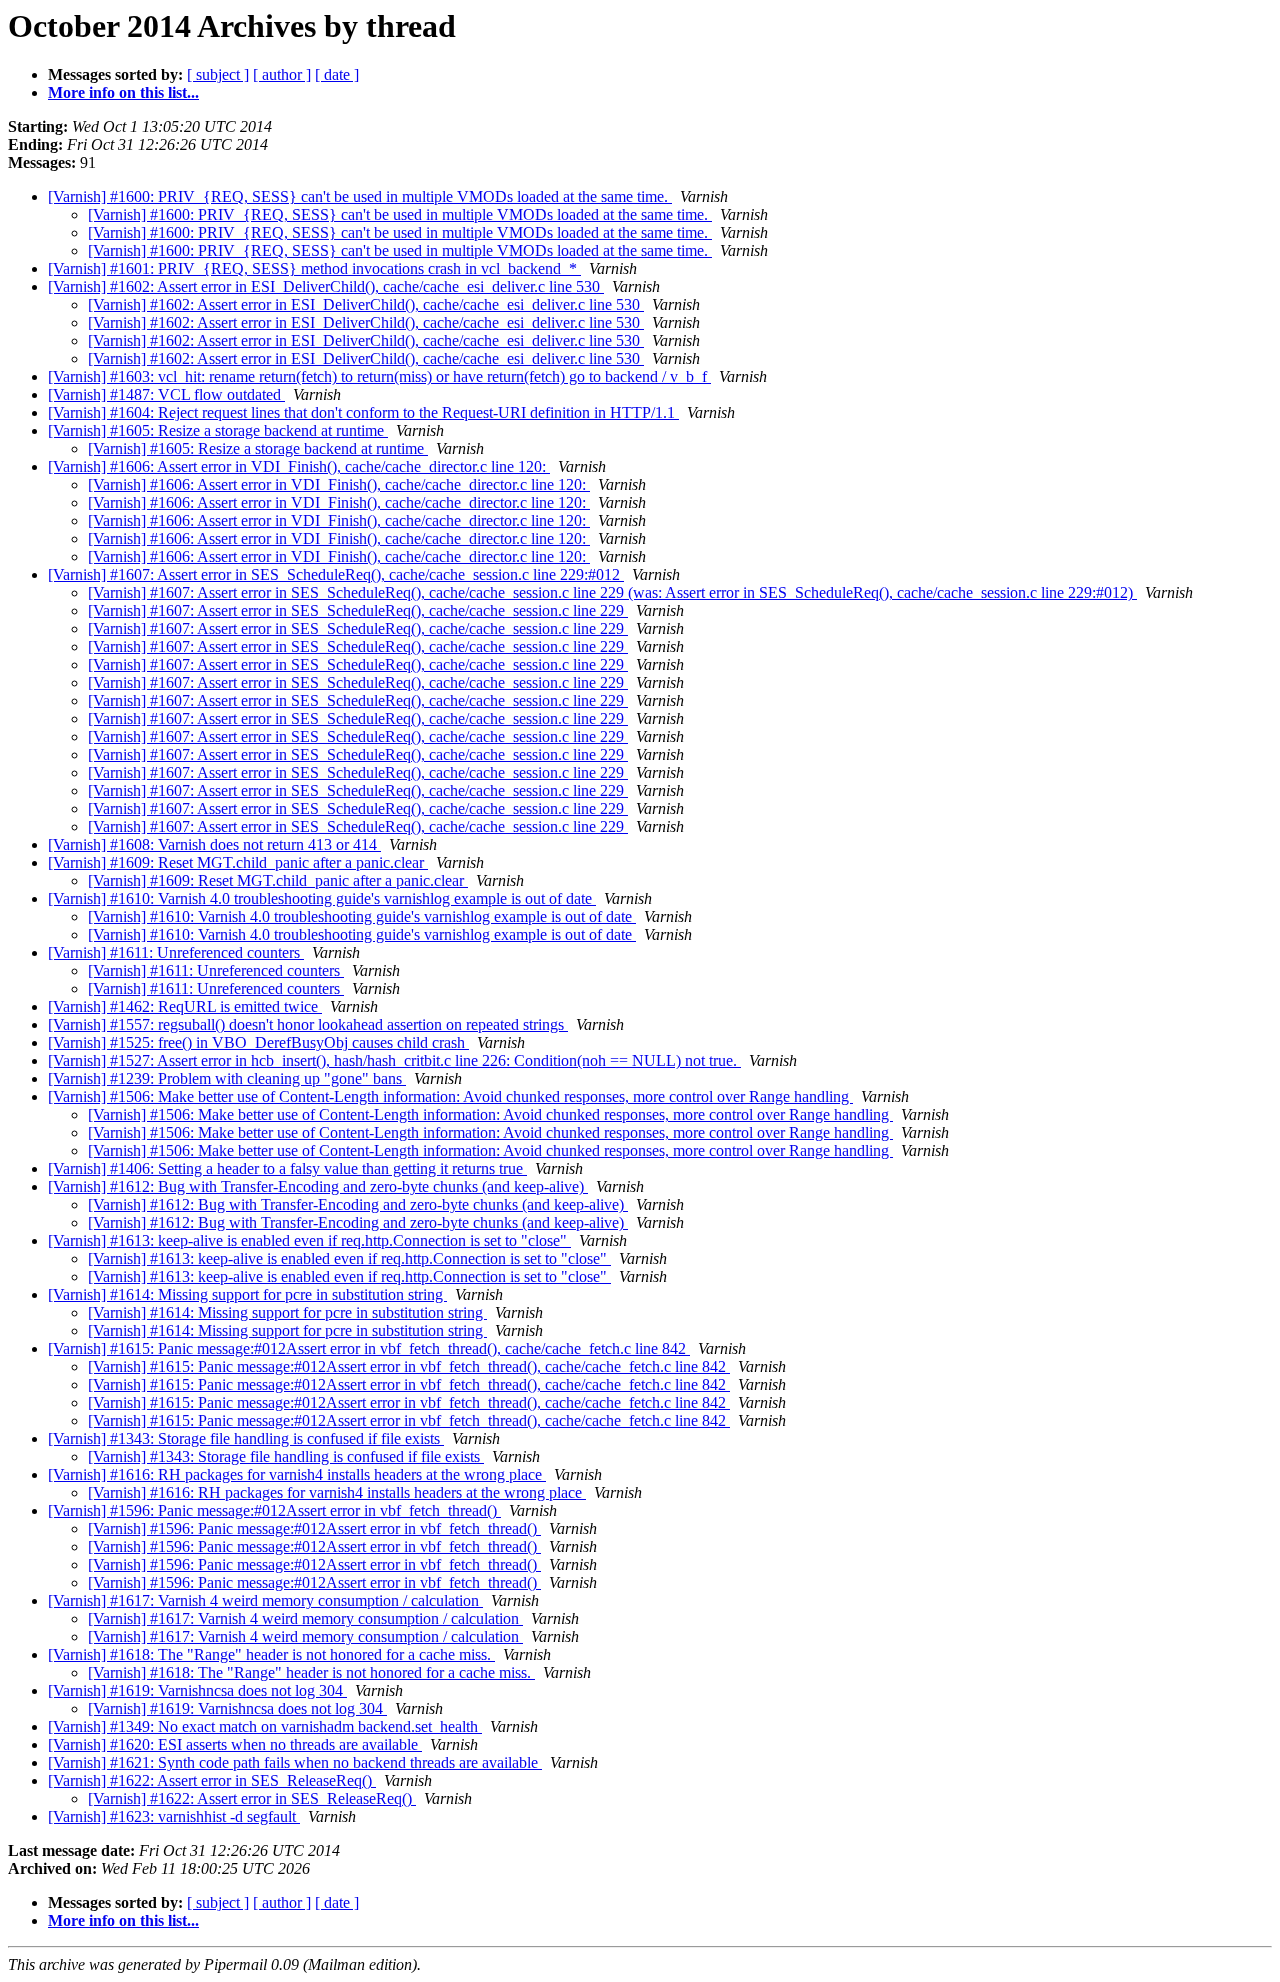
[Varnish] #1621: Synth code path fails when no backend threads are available (295, 1762)
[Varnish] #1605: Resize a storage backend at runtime (218, 430)
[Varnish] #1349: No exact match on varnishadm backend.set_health (265, 1726)
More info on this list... (123, 92)
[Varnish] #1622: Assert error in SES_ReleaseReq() (212, 1780)
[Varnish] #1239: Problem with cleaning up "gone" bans (227, 1078)
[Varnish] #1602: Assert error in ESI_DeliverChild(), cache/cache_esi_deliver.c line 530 (326, 286)
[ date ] (337, 74)
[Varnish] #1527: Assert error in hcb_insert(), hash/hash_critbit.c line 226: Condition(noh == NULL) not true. (394, 1060)
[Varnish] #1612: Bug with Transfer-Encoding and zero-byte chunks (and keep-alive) (318, 1186)
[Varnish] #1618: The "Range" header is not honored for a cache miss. (271, 1654)
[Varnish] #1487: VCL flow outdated (166, 394)
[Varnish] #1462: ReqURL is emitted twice (185, 1006)
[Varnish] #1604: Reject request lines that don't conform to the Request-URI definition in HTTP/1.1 (363, 412)
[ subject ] (218, 74)
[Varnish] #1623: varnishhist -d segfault (174, 1816)
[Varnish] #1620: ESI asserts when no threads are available (235, 1744)
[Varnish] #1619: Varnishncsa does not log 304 (197, 1690)
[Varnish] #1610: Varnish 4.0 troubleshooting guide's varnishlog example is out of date (322, 898)
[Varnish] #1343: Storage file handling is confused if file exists (246, 1438)
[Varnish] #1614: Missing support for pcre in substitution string (247, 1294)
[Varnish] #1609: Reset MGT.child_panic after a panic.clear (238, 862)
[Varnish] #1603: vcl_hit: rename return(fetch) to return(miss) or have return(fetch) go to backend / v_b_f (379, 376)
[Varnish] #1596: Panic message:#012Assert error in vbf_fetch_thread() (274, 1510)
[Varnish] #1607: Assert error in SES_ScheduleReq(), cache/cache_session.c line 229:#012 (336, 574)
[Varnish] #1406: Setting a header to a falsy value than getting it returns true (287, 1168)
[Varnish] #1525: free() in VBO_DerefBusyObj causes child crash (258, 1042)
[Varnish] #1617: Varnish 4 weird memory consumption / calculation (265, 1600)
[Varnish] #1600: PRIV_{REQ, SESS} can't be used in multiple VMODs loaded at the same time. (360, 196)
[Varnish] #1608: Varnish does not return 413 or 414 (214, 844)
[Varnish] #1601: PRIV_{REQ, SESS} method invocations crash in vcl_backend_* (314, 268)
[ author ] (282, 74)
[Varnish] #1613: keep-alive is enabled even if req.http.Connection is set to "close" (309, 1240)
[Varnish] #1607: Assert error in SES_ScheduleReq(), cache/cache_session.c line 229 (358, 610)
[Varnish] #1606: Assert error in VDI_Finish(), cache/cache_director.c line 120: (299, 466)
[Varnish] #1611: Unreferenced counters (176, 952)
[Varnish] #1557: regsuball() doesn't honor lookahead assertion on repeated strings (308, 1024)
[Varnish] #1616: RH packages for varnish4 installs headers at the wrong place (297, 1474)
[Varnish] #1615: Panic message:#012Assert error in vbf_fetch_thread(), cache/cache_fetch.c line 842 (369, 1348)
